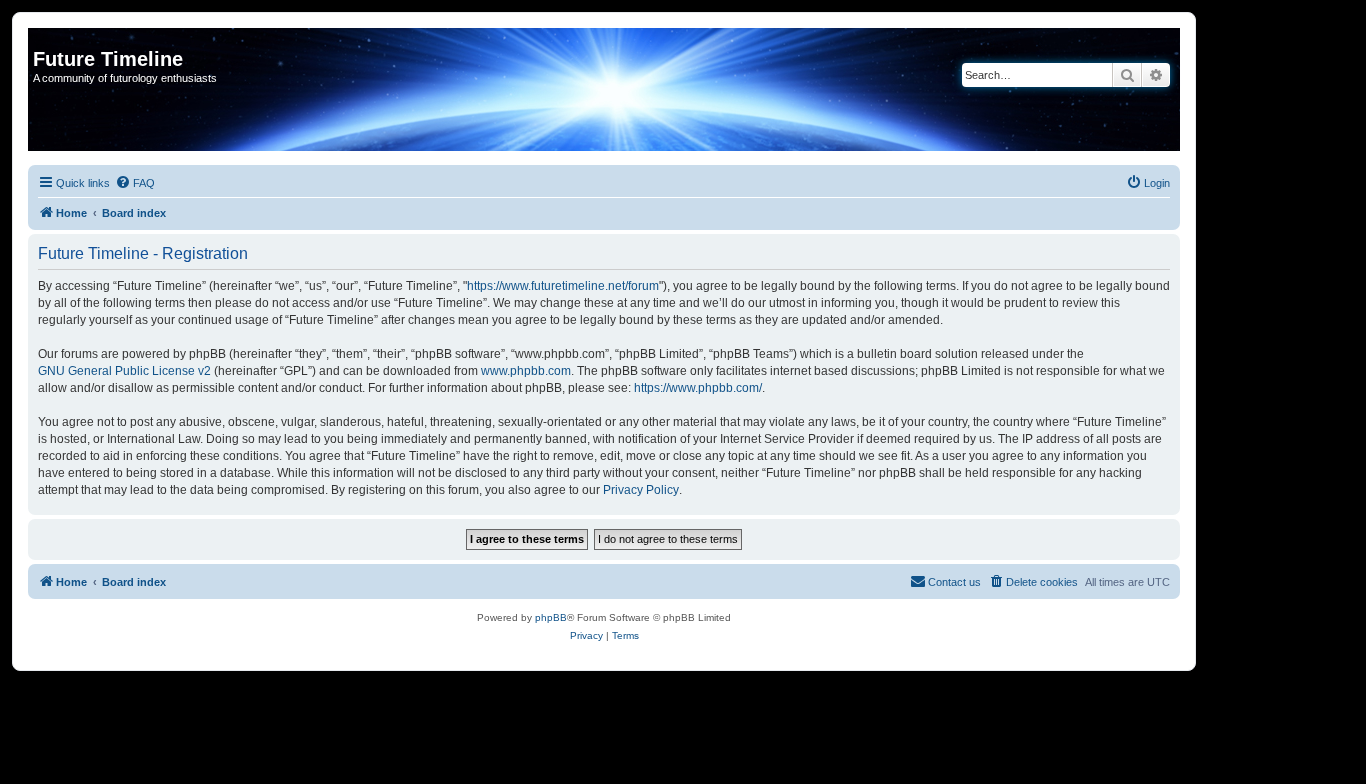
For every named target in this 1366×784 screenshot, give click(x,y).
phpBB (551, 617)
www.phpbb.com (526, 371)
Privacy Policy (641, 490)
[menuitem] (135, 183)
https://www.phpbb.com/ (698, 388)
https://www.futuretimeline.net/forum (563, 286)
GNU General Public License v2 (124, 371)
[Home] (44, 38)
